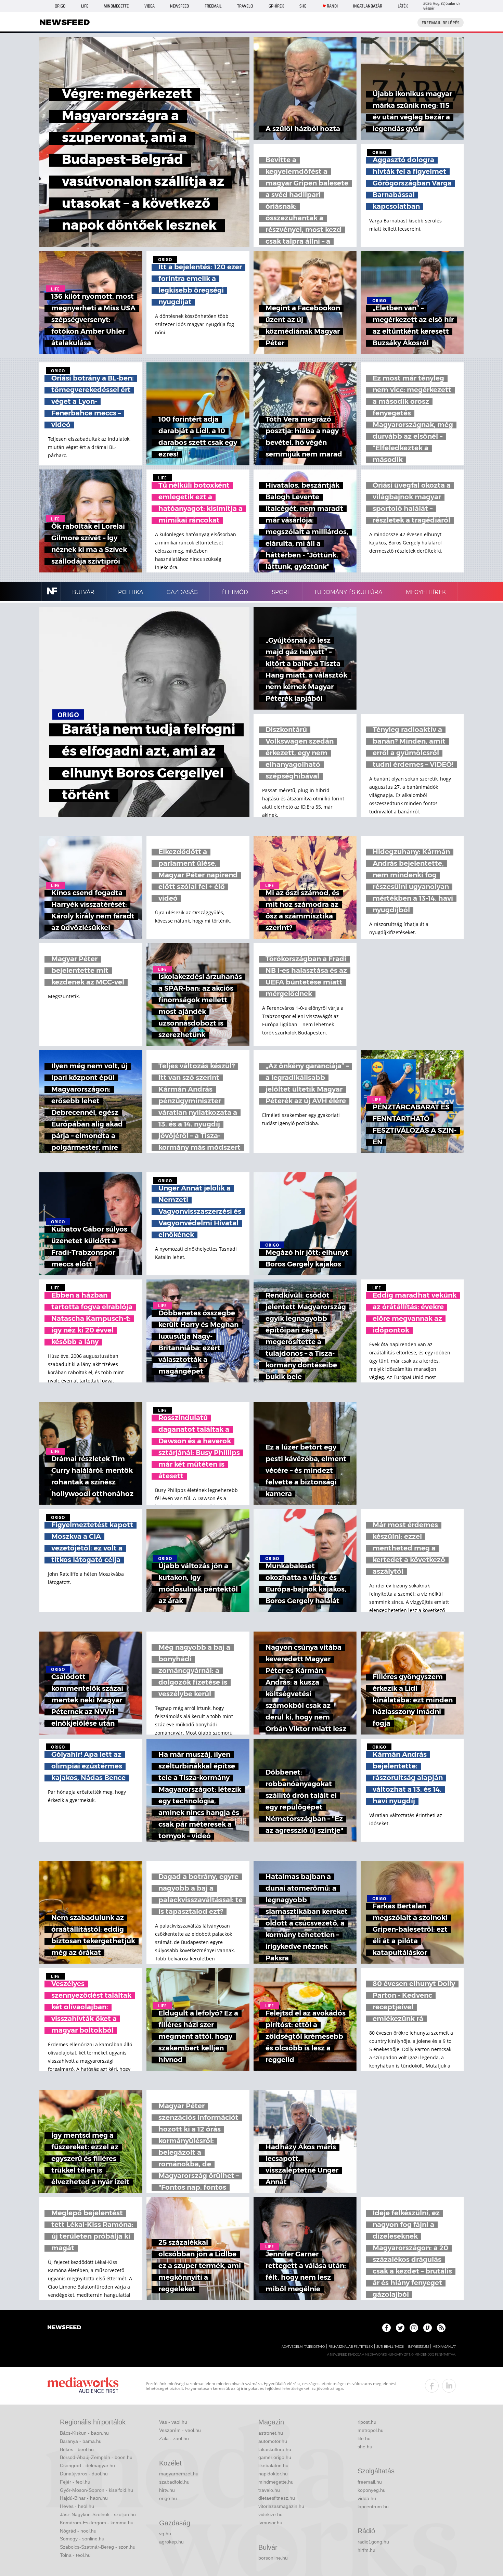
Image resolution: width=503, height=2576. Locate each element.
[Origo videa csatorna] (428, 2328)
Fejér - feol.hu (75, 2482)
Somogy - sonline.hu (82, 2539)
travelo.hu (269, 2490)
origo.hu (168, 2498)
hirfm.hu (366, 2550)
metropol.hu (371, 2430)
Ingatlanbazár (368, 6)
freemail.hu (370, 2482)
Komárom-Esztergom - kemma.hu (97, 2523)
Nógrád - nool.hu (78, 2531)
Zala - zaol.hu (174, 2438)
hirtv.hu (167, 2490)
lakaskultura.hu (275, 2449)
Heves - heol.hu (77, 2506)
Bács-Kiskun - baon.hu (84, 2433)
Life (85, 6)
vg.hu (165, 2534)
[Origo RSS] (441, 2328)
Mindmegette (116, 6)
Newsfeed (179, 6)
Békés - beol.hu (77, 2449)
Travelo (245, 6)
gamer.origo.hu (275, 2457)
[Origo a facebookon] (386, 2328)
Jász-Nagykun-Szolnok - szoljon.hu (98, 2514)
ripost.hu (367, 2422)
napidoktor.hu (273, 2474)
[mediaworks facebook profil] (432, 2386)
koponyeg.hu (372, 2490)
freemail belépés (441, 23)
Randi (332, 6)
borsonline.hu (273, 2558)
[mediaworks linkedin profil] (449, 2386)
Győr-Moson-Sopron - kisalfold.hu (96, 2490)
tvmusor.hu (270, 2523)
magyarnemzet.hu (179, 2474)
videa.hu (367, 2498)
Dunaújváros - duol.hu (84, 2474)
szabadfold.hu (174, 2482)
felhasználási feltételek (351, 2347)
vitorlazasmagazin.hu (281, 2506)
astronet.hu (271, 2433)
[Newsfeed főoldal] (64, 2328)
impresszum (418, 2347)
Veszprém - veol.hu (180, 2430)
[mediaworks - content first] (83, 2386)
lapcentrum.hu (373, 2507)
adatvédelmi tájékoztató (303, 2347)
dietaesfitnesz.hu (277, 2498)
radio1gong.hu (373, 2542)
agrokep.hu (171, 2542)
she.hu (365, 2447)
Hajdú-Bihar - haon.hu (84, 2498)
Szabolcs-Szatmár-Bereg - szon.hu (98, 2547)
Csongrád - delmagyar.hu (87, 2465)
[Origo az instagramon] (414, 2328)
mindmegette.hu (276, 2482)
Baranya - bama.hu (81, 2441)
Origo (60, 6)
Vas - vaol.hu (173, 2422)
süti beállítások (390, 2347)
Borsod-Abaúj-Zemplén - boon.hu (96, 2457)
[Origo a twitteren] (400, 2328)
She (303, 6)
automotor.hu (273, 2441)
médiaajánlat (444, 2347)
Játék (403, 6)
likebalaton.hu (273, 2465)
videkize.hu (270, 2514)
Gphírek (276, 6)
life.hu (364, 2438)
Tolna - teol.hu (75, 2555)
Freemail (213, 6)
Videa (150, 6)
